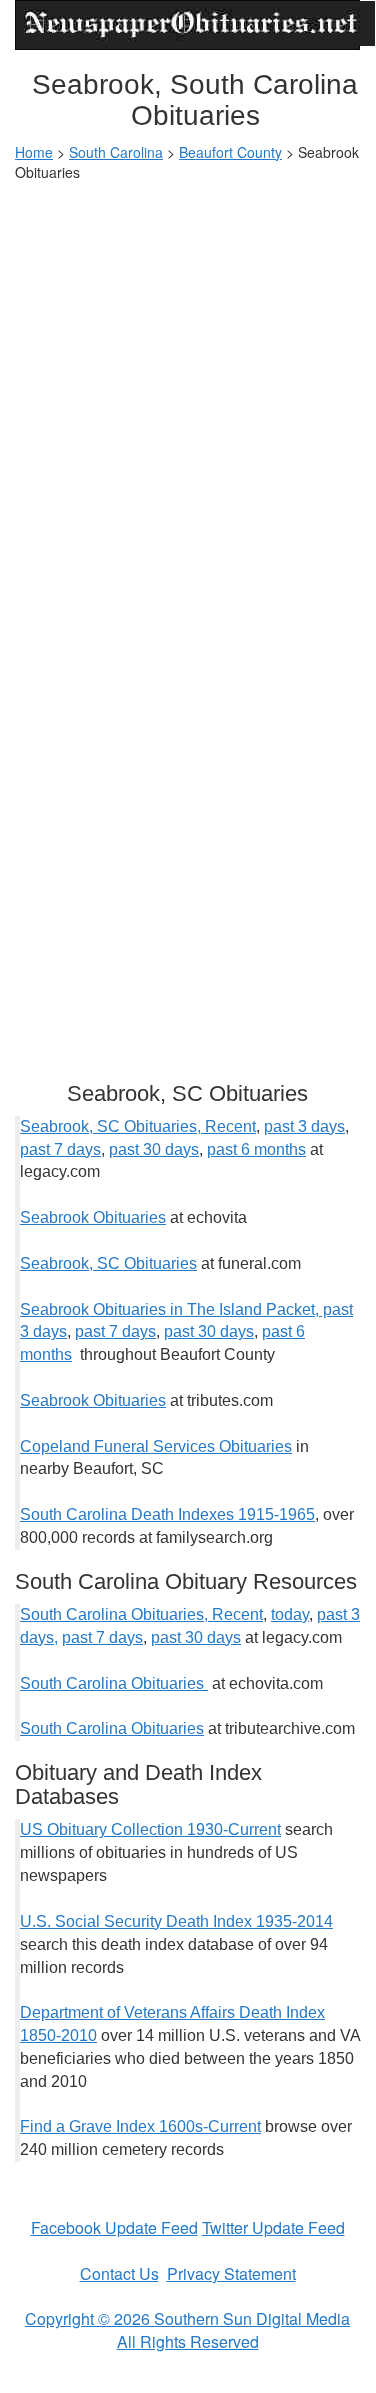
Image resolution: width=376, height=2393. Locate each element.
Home (34, 152)
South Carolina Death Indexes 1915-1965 (167, 1514)
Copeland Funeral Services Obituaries (156, 1446)
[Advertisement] (187, 389)
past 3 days (304, 1126)
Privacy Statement (231, 2273)
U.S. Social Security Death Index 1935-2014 (176, 1921)
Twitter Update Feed (273, 2227)
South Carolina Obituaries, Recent (141, 1614)
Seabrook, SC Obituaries (108, 1263)
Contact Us (119, 2273)
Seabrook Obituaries (93, 1217)
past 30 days (154, 1149)
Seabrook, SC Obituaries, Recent (138, 1126)
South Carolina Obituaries (114, 1683)
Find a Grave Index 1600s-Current (140, 2126)
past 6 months (256, 1149)
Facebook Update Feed (114, 2227)
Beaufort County (230, 152)
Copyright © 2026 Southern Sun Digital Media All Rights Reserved (187, 2330)
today (290, 1614)
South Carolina (116, 152)
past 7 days (60, 1149)
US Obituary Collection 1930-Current (150, 1829)
